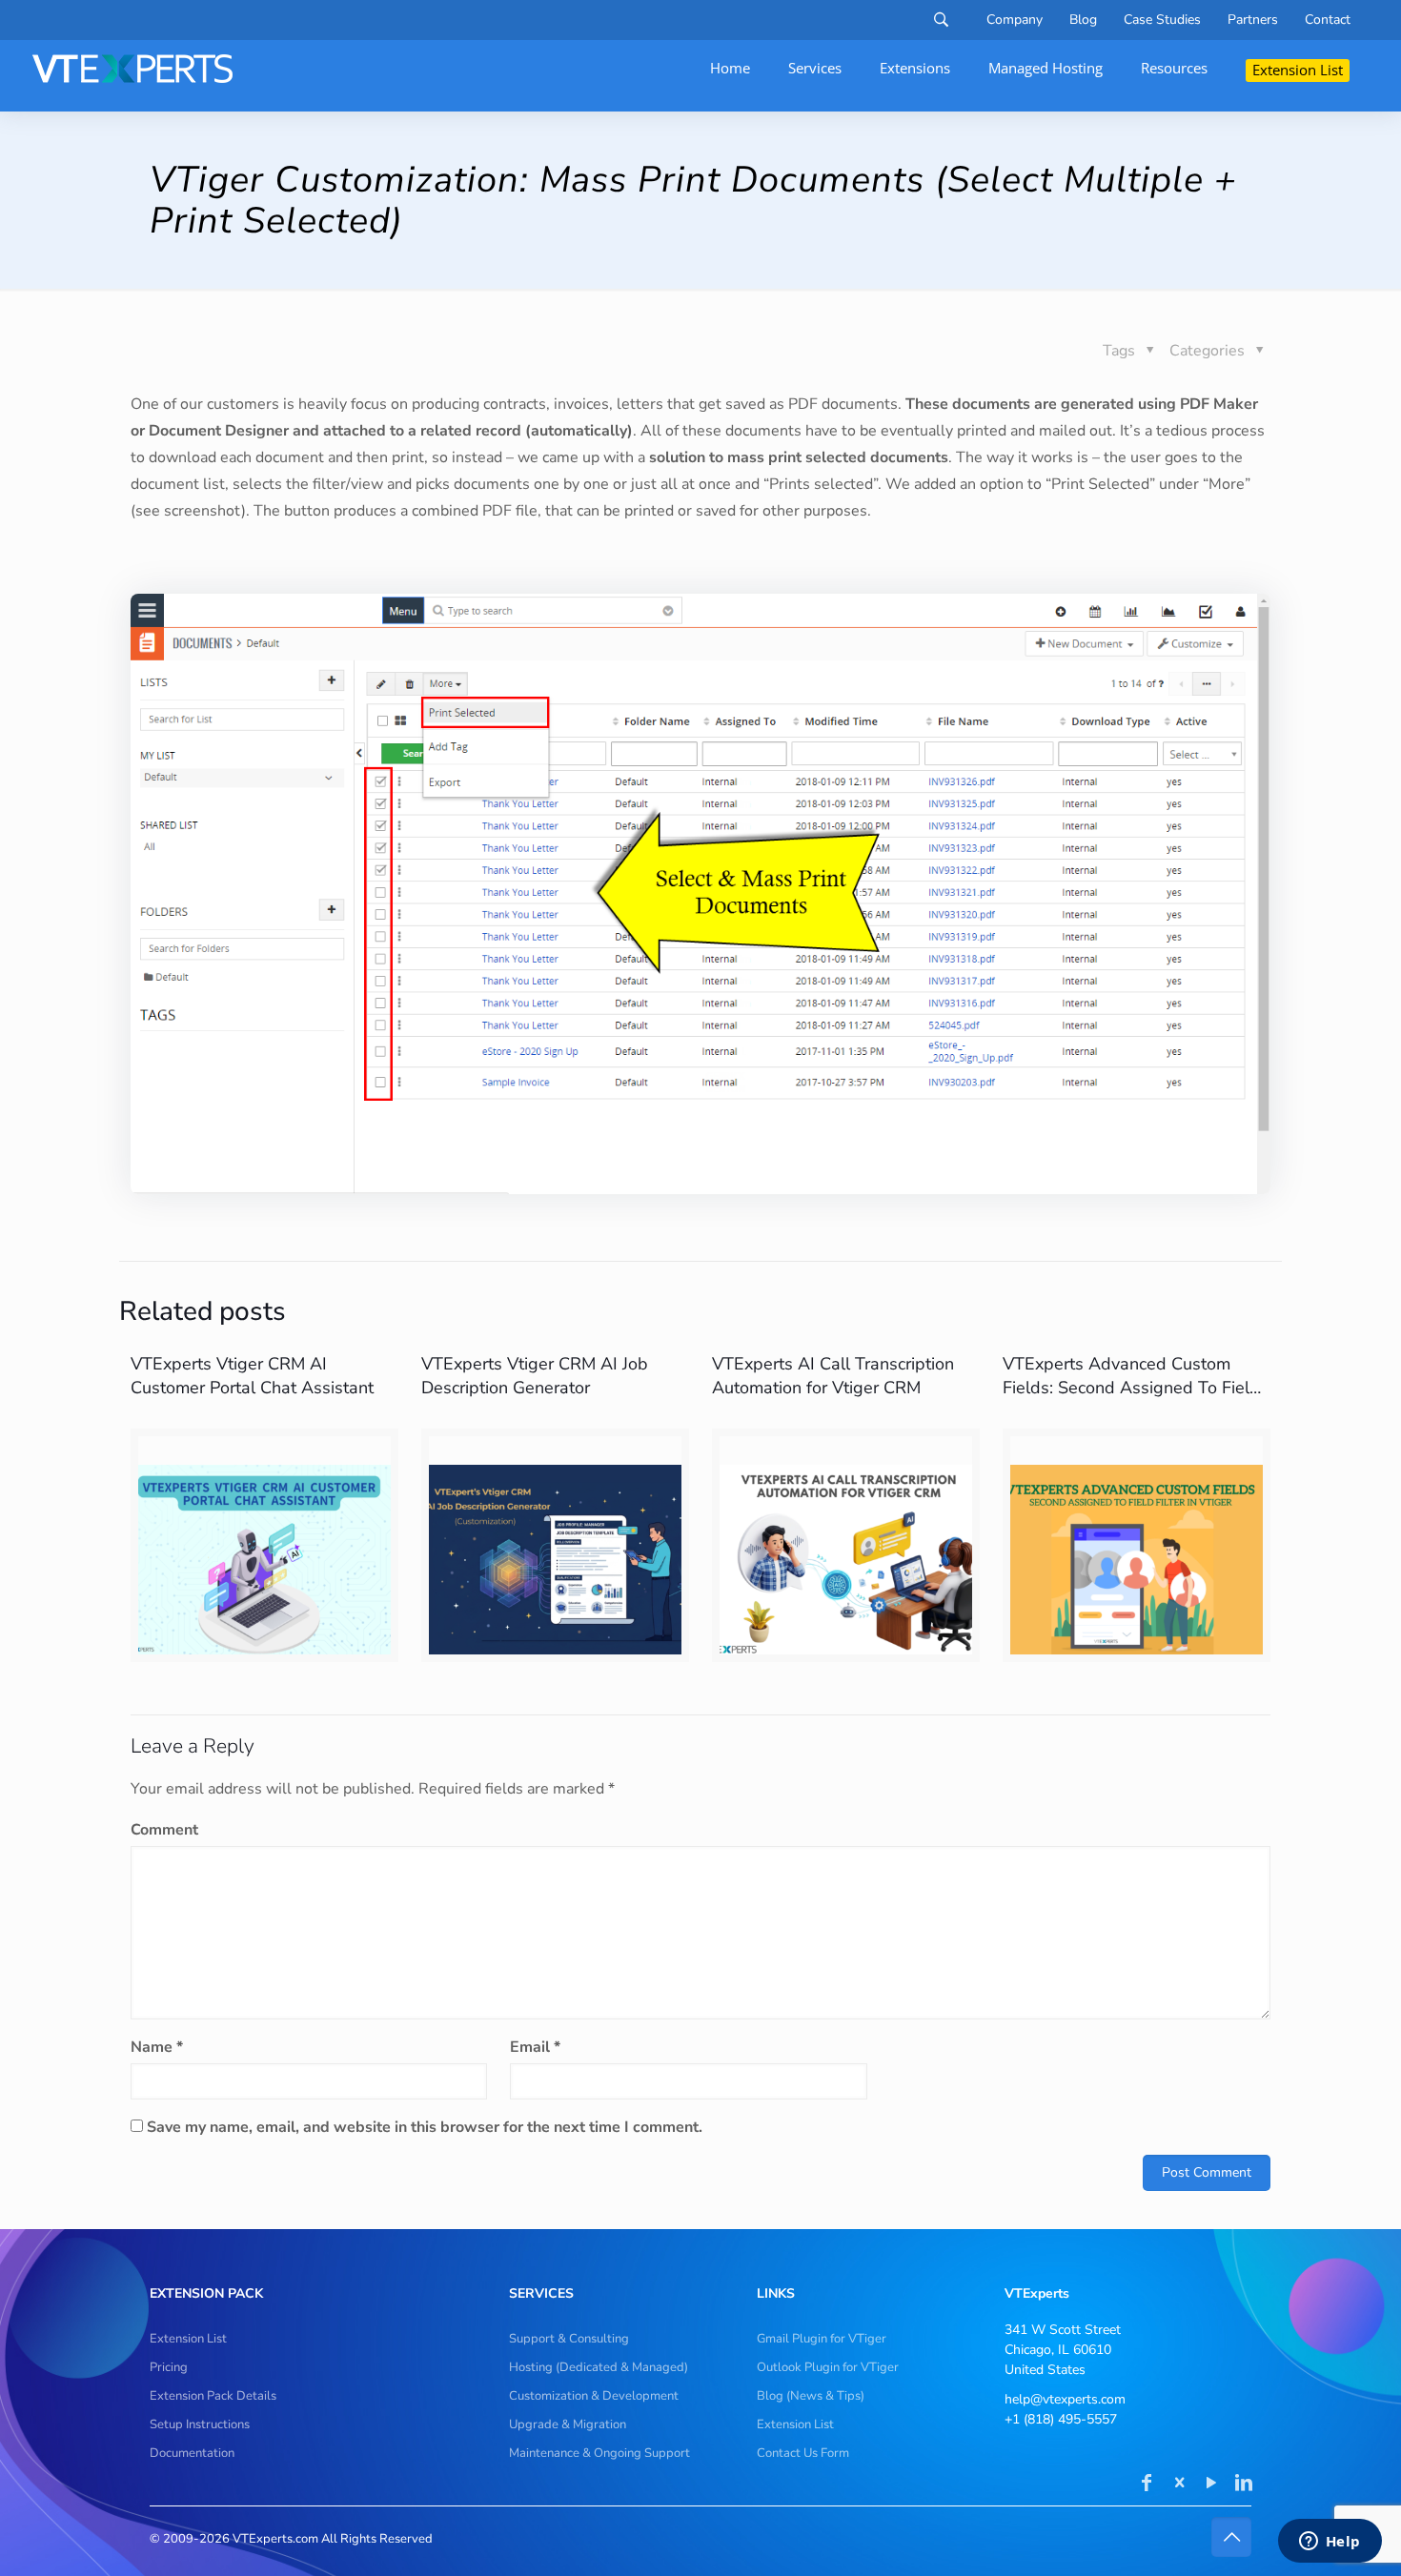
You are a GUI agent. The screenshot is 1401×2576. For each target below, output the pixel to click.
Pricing (169, 2367)
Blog (1083, 20)
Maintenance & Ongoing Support (599, 2453)
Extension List (188, 2339)
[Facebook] (1147, 2485)
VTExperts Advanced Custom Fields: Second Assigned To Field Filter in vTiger (1131, 1388)
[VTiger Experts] (132, 69)
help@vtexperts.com (1065, 2399)
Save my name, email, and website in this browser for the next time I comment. (425, 2127)
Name (157, 2047)
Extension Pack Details (213, 2396)
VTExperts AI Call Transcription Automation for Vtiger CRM (833, 1376)
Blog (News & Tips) (811, 2396)
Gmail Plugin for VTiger (822, 2339)
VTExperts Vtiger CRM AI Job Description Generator (535, 1376)
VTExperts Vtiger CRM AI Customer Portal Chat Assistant (252, 1376)
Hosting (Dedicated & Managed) (599, 2367)
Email (535, 2047)
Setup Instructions (200, 2424)
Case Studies (1162, 20)
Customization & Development (594, 2396)
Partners (1253, 20)
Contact (1328, 20)
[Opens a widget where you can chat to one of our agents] (1330, 2543)
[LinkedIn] (1244, 2485)
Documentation (192, 2453)
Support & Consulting (569, 2339)
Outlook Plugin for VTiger (828, 2367)
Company (1015, 20)
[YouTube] (1211, 2485)
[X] (1179, 2485)
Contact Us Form (803, 2453)
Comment (164, 1830)
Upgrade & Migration (568, 2424)
